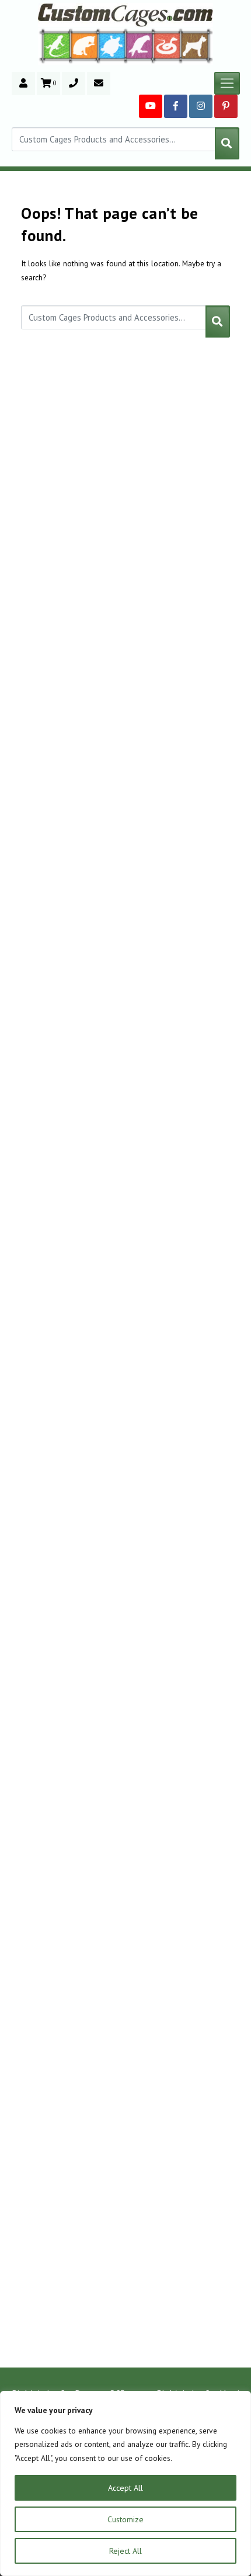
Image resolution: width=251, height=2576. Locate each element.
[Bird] (140, 45)
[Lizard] (54, 45)
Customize (125, 2519)
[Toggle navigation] (227, 84)
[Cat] (84, 46)
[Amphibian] (112, 46)
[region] (125, 2483)
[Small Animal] (197, 45)
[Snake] (167, 45)
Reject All (125, 2551)
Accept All (125, 2488)
